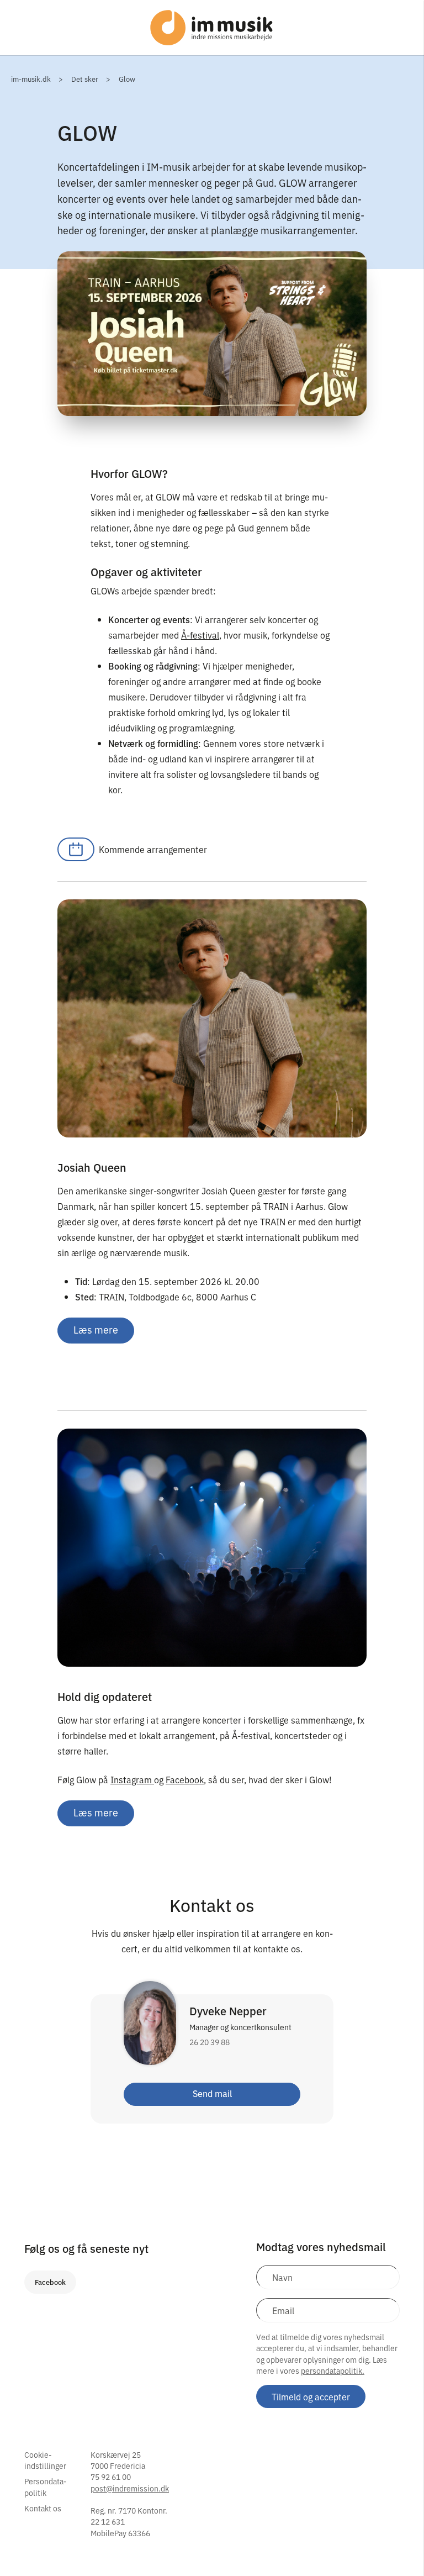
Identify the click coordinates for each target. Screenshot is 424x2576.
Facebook (185, 1779)
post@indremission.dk (130, 2488)
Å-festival (200, 635)
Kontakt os (43, 2508)
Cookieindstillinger (45, 2460)
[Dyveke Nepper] (150, 2030)
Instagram (132, 1779)
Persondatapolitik (46, 2487)
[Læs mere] (212, 1548)
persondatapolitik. (333, 2370)
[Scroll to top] (401, 2545)
